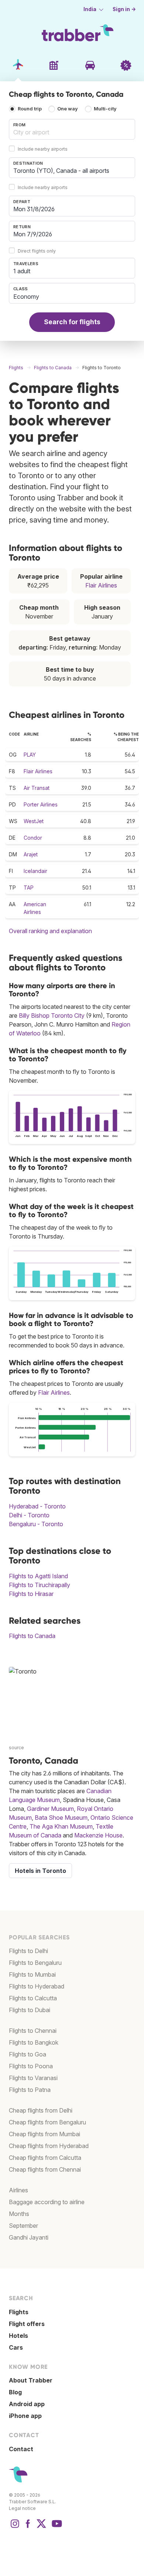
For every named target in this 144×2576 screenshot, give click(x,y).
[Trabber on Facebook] (28, 2527)
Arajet (31, 854)
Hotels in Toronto (40, 1871)
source (16, 1748)
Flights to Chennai (33, 2031)
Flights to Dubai (30, 2010)
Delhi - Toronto (29, 1515)
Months (19, 2214)
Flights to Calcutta (33, 1998)
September (23, 2226)
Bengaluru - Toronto (36, 1524)
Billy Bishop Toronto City (52, 1015)
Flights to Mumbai (32, 1974)
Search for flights (72, 322)
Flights (19, 2312)
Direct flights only (37, 251)
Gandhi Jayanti (29, 2237)
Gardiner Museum (50, 1809)
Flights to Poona (31, 2066)
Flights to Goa (28, 2054)
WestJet (34, 821)
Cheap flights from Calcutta (45, 2158)
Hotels (18, 2336)
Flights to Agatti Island (38, 1576)
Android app (27, 2404)
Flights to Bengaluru (35, 1963)
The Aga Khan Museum (61, 1826)
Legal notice (22, 2508)
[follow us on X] (41, 2527)
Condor (33, 838)
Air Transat (37, 788)
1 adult (22, 271)
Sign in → (124, 9)
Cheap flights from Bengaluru (47, 2122)
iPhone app (25, 2416)
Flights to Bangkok (34, 2042)
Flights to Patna (30, 2090)
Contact (21, 2449)
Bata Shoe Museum (61, 1818)
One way (68, 109)
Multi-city (105, 109)
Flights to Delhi (28, 1951)
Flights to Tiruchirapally (40, 1585)
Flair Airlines (101, 585)
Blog (15, 2392)
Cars (16, 2347)
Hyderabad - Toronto (37, 1506)
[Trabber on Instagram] (15, 2527)
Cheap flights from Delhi (41, 2110)
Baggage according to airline (47, 2202)
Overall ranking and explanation (50, 931)
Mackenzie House (98, 1835)
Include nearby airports (43, 149)
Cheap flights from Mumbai (44, 2134)
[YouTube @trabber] (56, 2527)
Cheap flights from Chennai (45, 2169)
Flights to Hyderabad (37, 1986)
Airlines (18, 2190)
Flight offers (27, 2324)
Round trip (30, 109)
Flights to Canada (32, 1636)
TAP (29, 888)
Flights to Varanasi (33, 2078)
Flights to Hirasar (31, 1594)
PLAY (30, 755)
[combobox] (72, 129)
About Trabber (31, 2380)
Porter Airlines (41, 804)
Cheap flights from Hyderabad (49, 2146)
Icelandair (35, 871)
